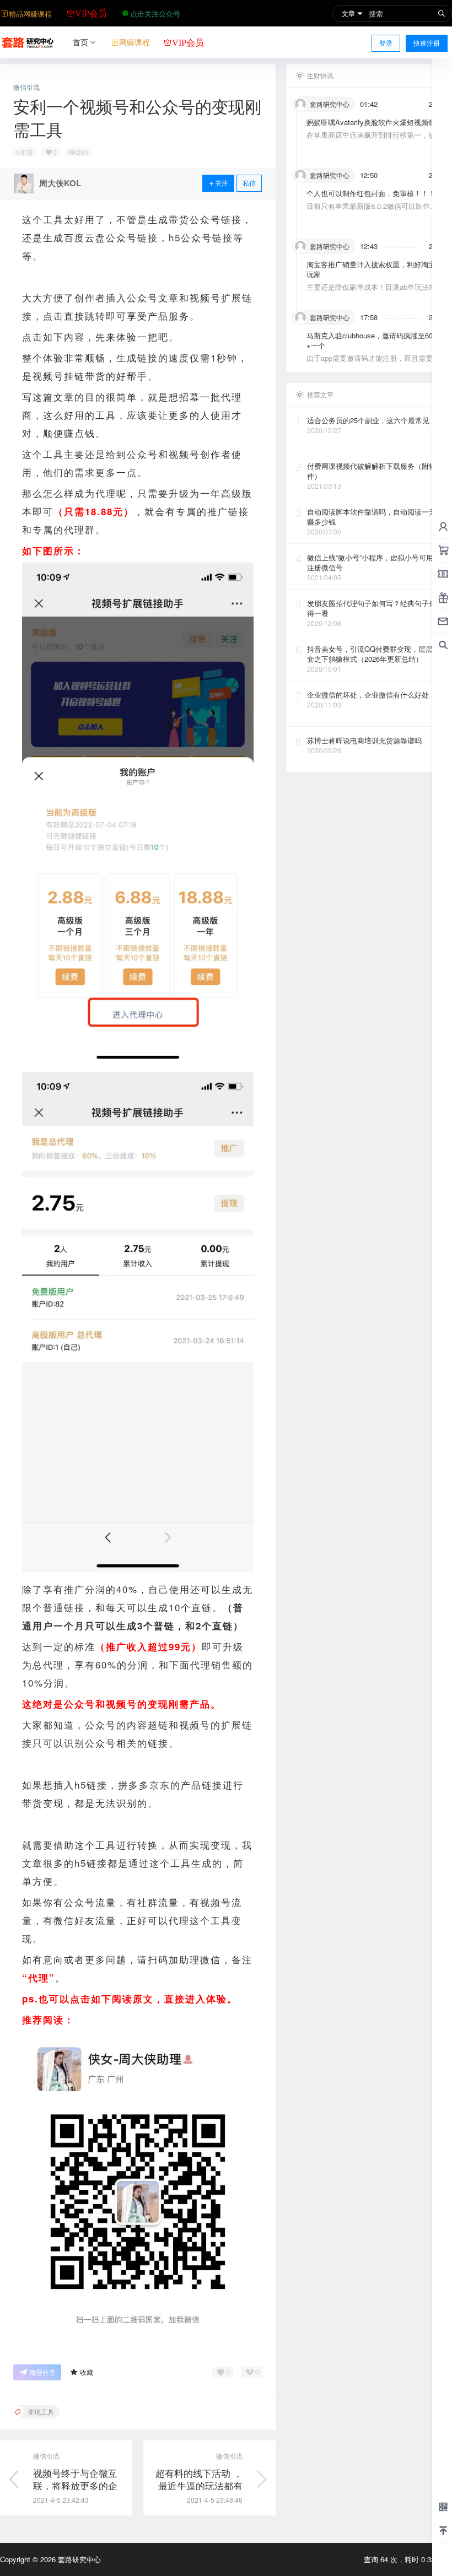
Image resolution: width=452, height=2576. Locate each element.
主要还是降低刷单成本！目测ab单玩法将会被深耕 (375, 292)
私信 (249, 183)
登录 (386, 43)
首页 (80, 42)
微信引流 (26, 87)
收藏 (87, 2372)
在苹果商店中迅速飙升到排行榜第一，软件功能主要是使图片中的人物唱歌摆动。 (375, 140)
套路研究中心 (78, 2559)
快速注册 (427, 43)
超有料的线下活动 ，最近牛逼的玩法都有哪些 (199, 2486)
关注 (222, 183)
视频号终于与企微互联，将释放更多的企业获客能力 (75, 2486)
